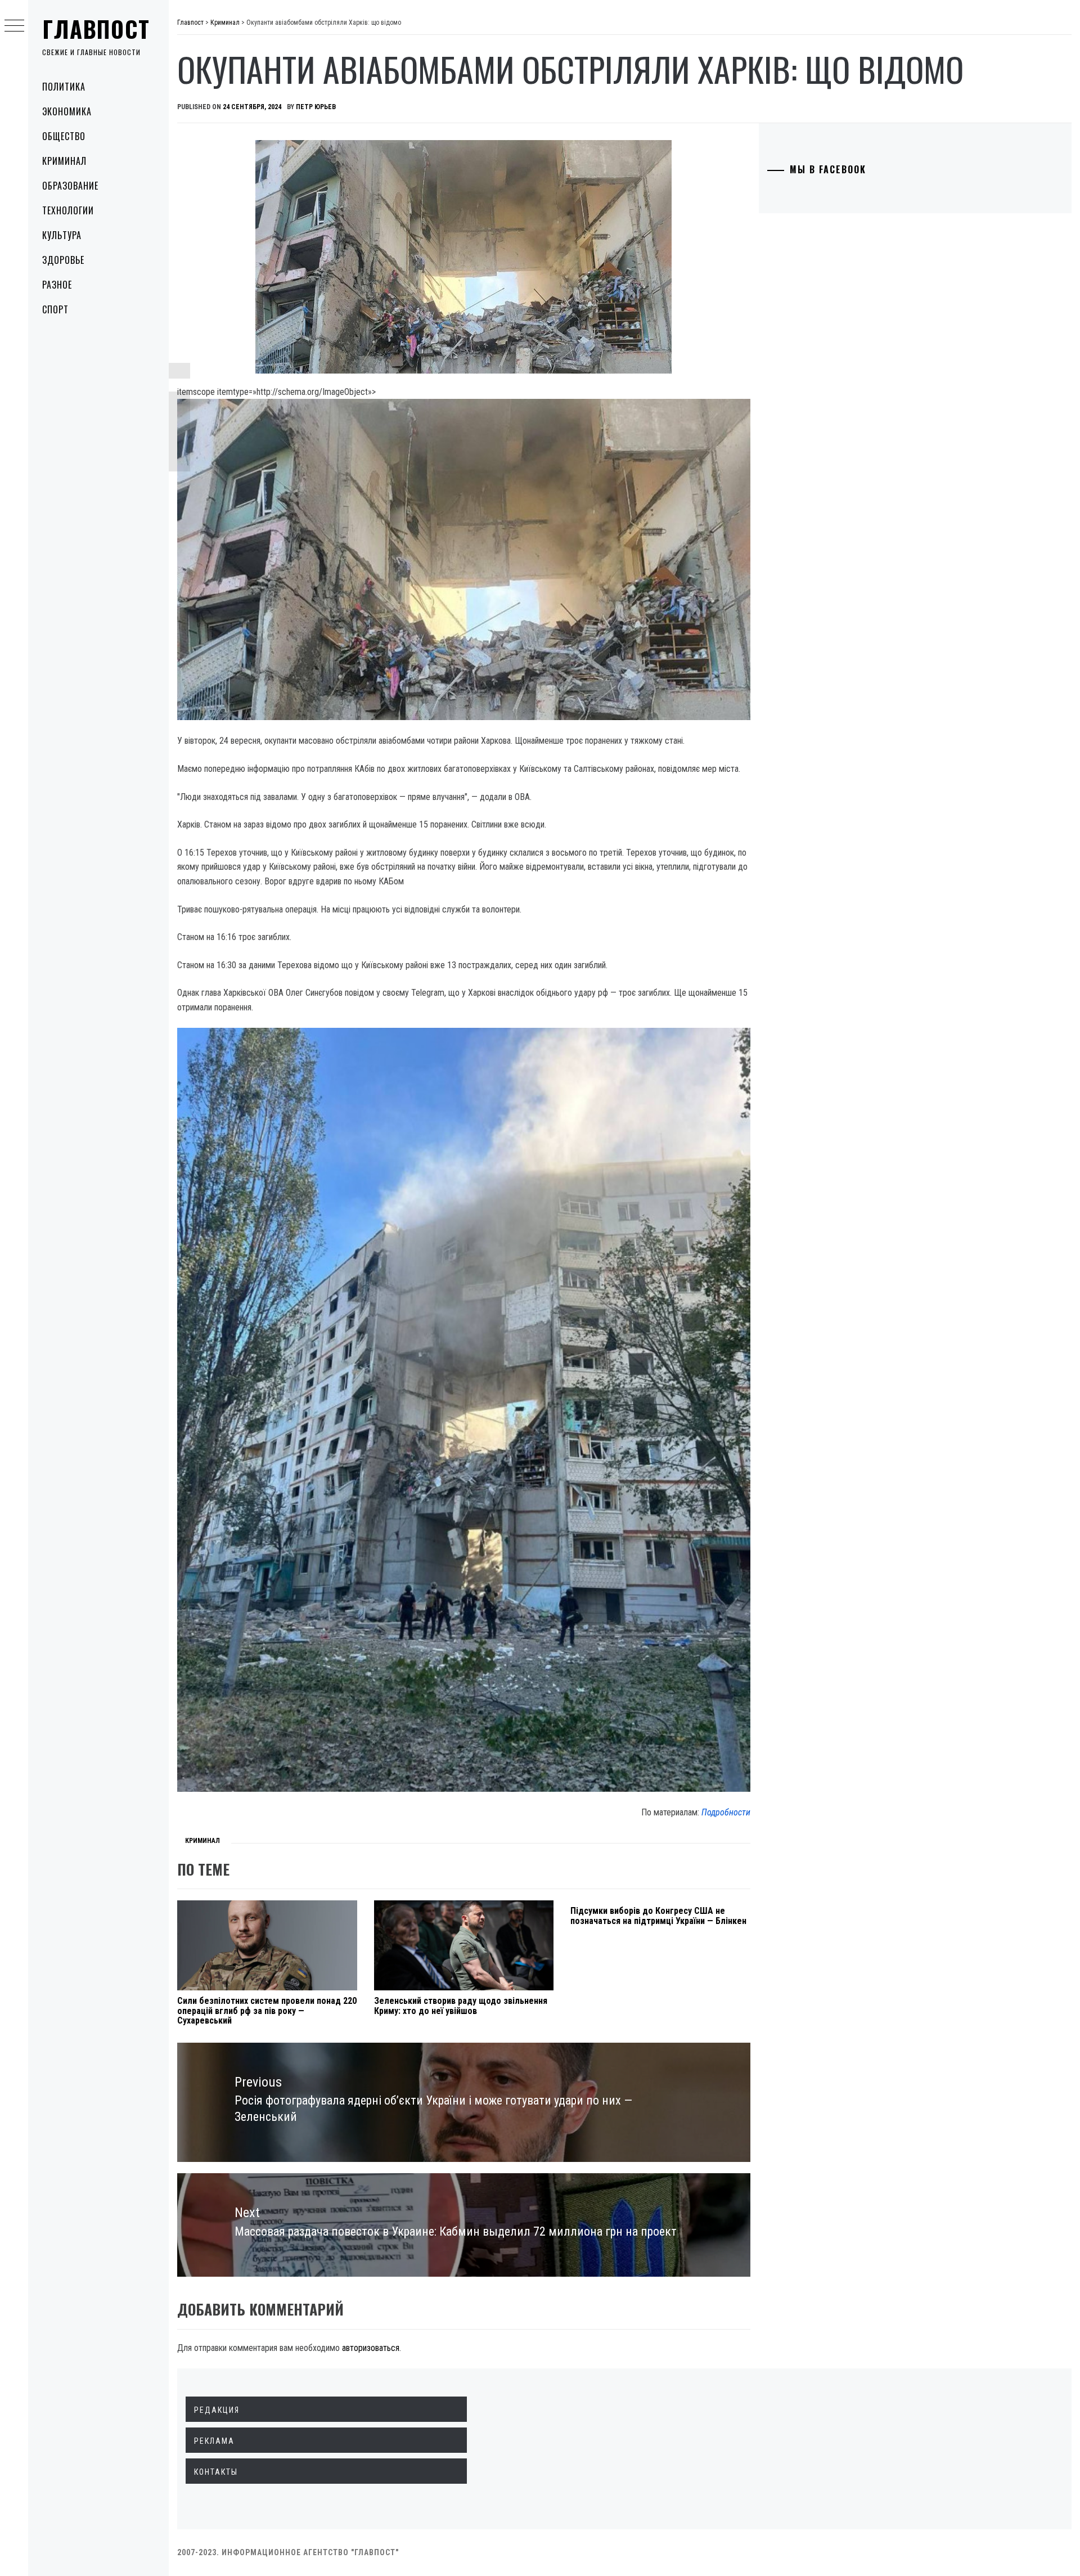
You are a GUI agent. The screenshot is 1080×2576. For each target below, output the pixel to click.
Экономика (67, 111)
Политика (64, 87)
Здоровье (63, 260)
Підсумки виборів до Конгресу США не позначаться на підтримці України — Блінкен (658, 1916)
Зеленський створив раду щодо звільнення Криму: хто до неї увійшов (461, 2006)
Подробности (726, 1812)
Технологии (68, 210)
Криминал (64, 161)
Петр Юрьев (316, 107)
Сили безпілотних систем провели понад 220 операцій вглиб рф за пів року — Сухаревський (267, 2011)
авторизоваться (371, 2348)
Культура (62, 235)
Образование (70, 186)
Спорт (55, 309)
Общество (64, 136)
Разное (57, 285)
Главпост (96, 29)
